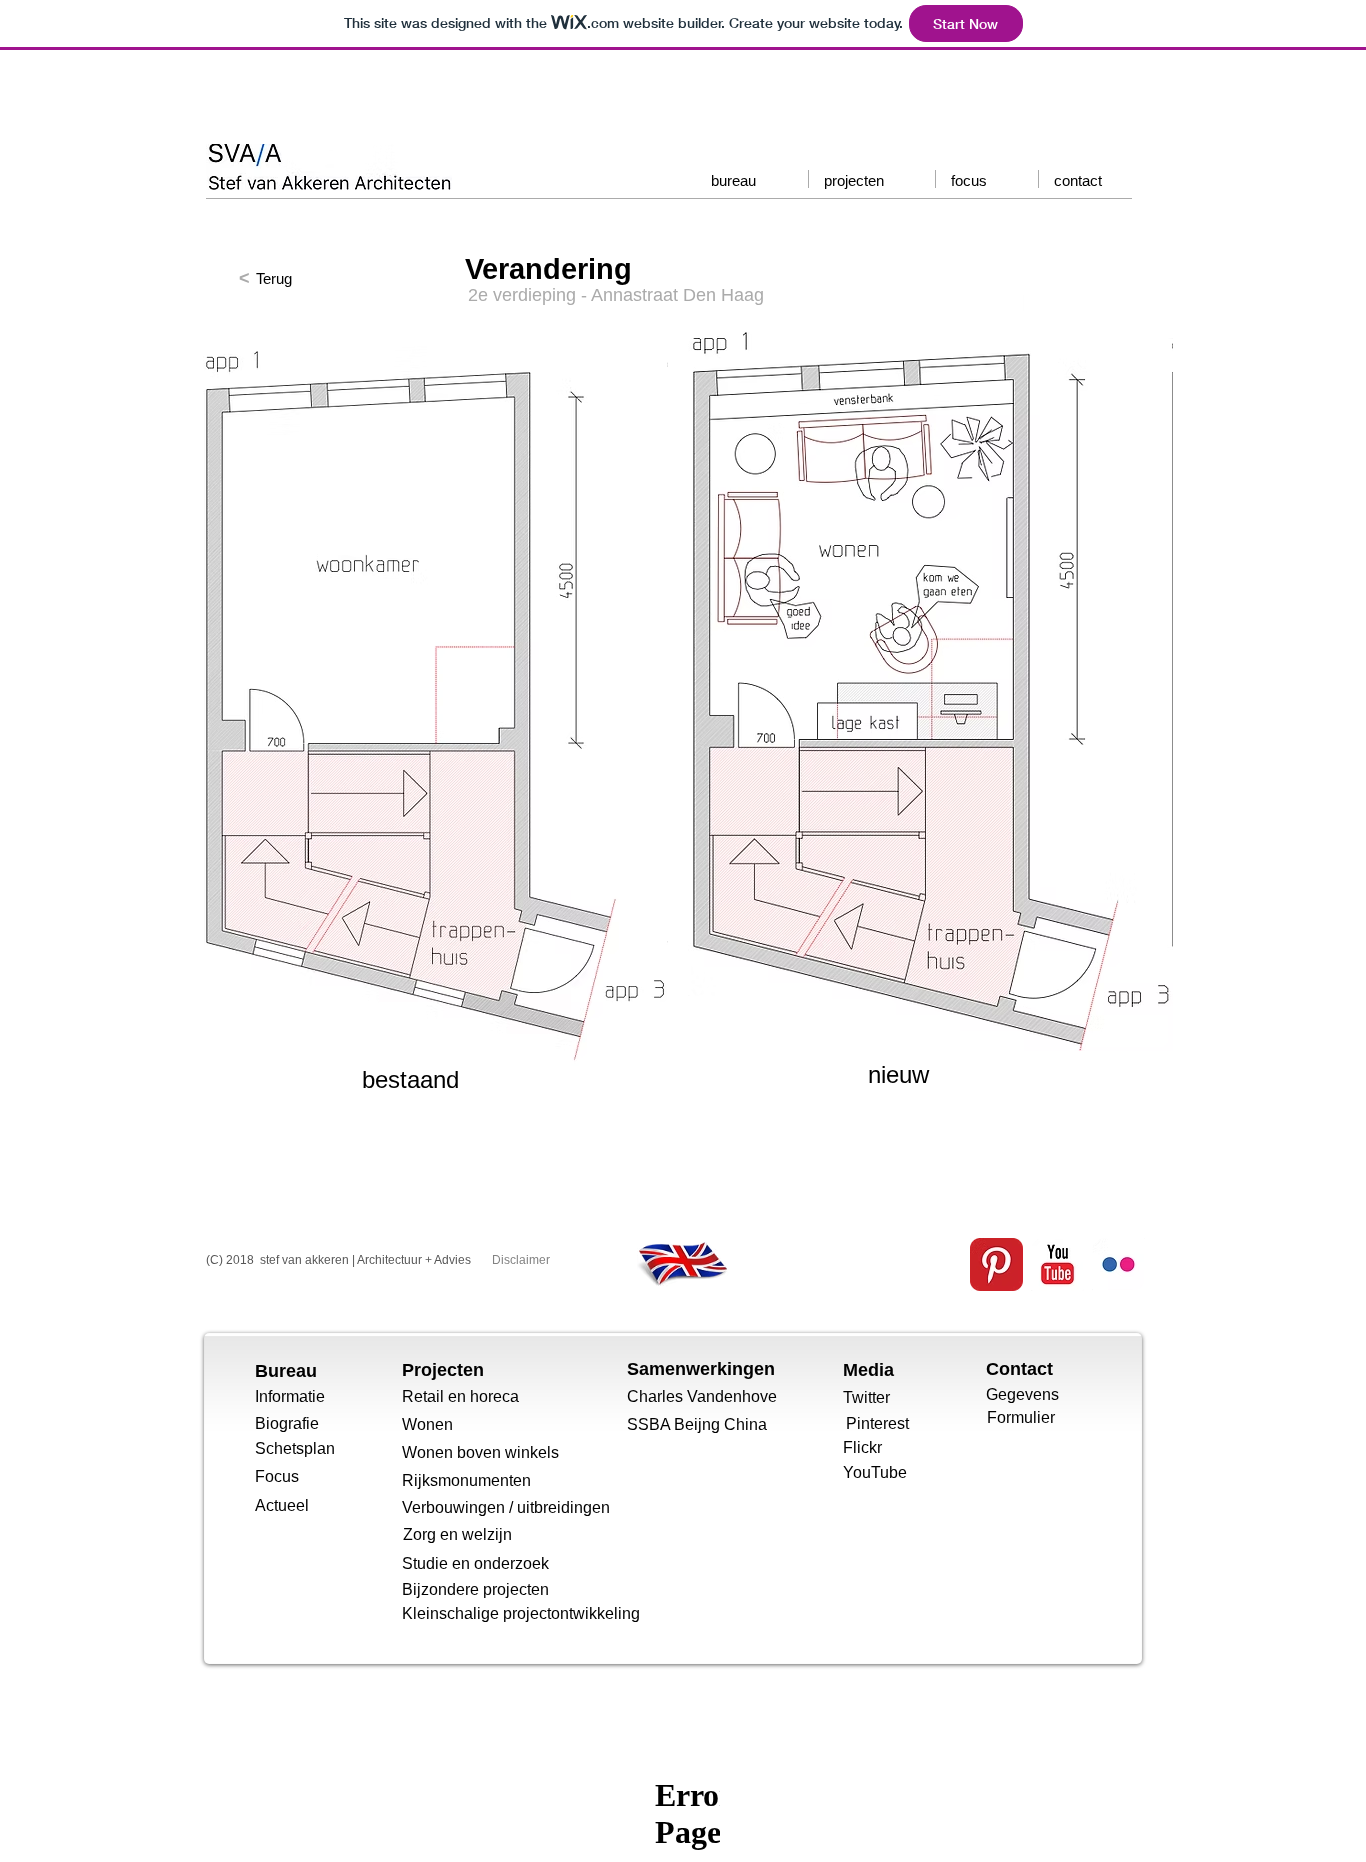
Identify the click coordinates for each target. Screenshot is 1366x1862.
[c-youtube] (1057, 1264)
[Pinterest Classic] (996, 1264)
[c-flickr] (1118, 1264)
